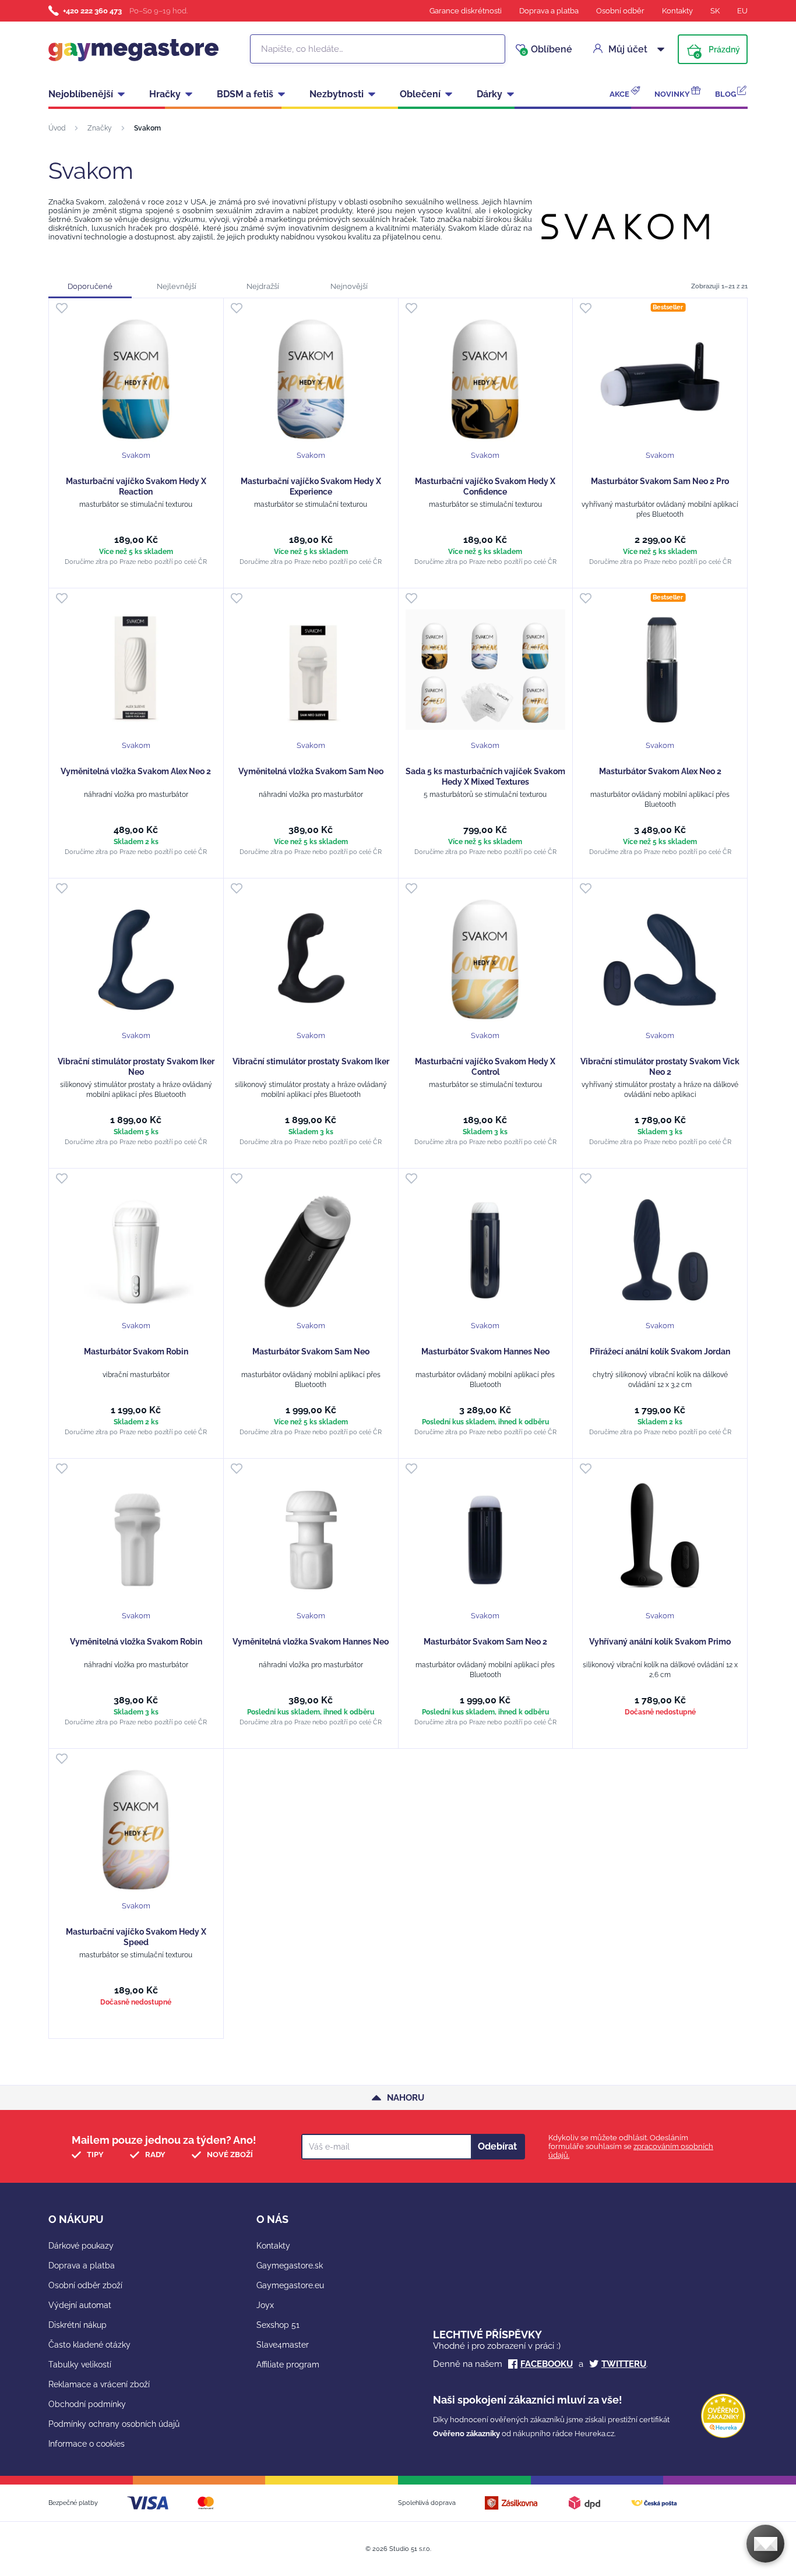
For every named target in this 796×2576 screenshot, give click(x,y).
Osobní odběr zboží (85, 2285)
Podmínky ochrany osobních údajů (114, 2424)
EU (742, 11)
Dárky (489, 94)
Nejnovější (349, 286)
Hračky (165, 94)
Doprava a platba (549, 11)
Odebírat (497, 2146)
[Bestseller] (660, 380)
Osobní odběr (620, 11)
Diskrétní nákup (78, 2325)
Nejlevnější (177, 286)
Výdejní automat (80, 2305)
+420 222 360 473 (92, 11)
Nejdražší (263, 286)
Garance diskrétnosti (466, 11)
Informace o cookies (87, 2444)
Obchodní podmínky (87, 2404)
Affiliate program (288, 2365)
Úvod (57, 128)
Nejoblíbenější (81, 94)
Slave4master (283, 2345)
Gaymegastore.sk (290, 2266)
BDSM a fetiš (245, 94)
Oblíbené (547, 50)
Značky (100, 128)
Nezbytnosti (337, 94)
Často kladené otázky (89, 2345)
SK (715, 11)
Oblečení (420, 94)
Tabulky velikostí (80, 2365)
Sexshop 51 (278, 2325)
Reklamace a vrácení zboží (99, 2384)
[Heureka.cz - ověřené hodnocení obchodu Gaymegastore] (723, 2435)
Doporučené (90, 286)
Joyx (265, 2305)
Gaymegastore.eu (290, 2285)
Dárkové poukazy (81, 2246)
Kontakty (677, 11)
